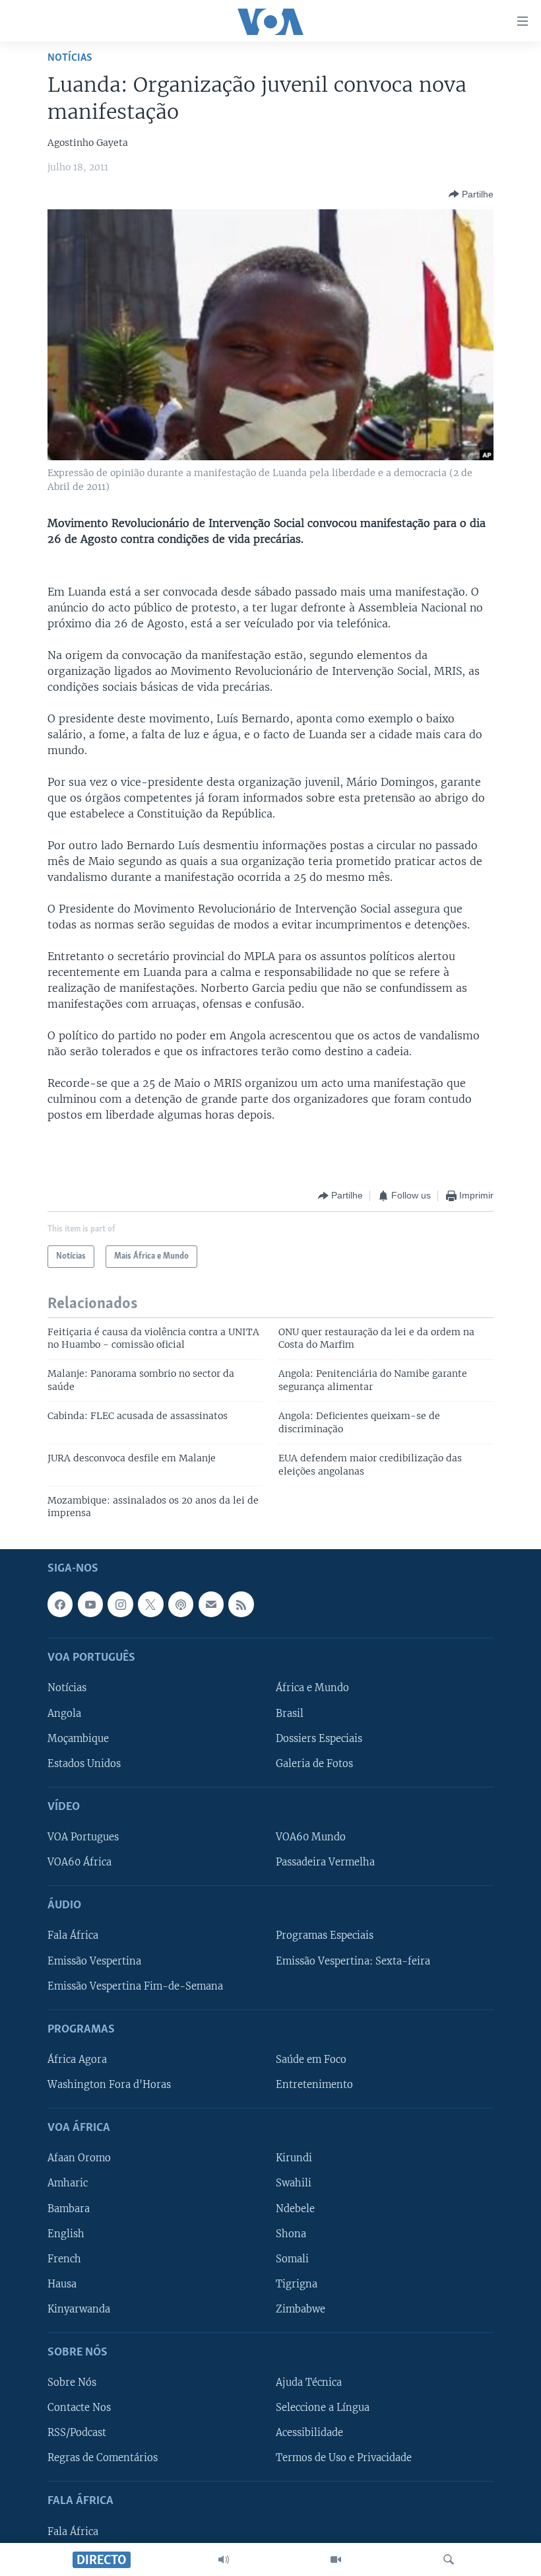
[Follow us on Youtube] (90, 1604)
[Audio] (224, 2559)
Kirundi (294, 2158)
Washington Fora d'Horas (109, 2085)
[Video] (336, 2559)
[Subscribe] (211, 1604)
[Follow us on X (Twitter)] (150, 1604)
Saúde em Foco (311, 2060)
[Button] (471, 194)
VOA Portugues (83, 1837)
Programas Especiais (325, 1935)
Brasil (290, 1713)
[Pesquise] (449, 2559)
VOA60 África (80, 1862)
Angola (64, 1713)
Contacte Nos (79, 2408)
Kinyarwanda (79, 2309)
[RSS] (241, 1604)
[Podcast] (181, 1604)
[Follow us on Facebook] (60, 1604)
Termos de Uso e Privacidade (344, 2458)
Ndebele (295, 2208)
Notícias (70, 58)
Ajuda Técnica (309, 2383)
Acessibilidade (309, 2433)
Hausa (62, 2283)
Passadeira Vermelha (325, 1862)
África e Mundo (312, 1688)
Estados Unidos (84, 1763)
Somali (292, 2258)
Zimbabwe (301, 2309)
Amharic (68, 2183)
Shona (291, 2233)
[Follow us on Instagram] (120, 1604)
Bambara (69, 2208)
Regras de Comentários (103, 2458)
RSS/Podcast (77, 2433)
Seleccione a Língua (323, 2408)
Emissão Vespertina (94, 1961)
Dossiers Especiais (319, 1738)
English (66, 2233)
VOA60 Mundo (311, 1837)
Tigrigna (297, 2283)
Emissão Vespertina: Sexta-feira (353, 1961)
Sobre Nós (72, 2383)
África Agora (77, 2060)
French (64, 2258)
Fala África (73, 1935)
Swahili (294, 2183)
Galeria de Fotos (314, 1763)
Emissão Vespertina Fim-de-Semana (135, 1986)
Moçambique (78, 1738)
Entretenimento (314, 2085)
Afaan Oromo (79, 2158)
